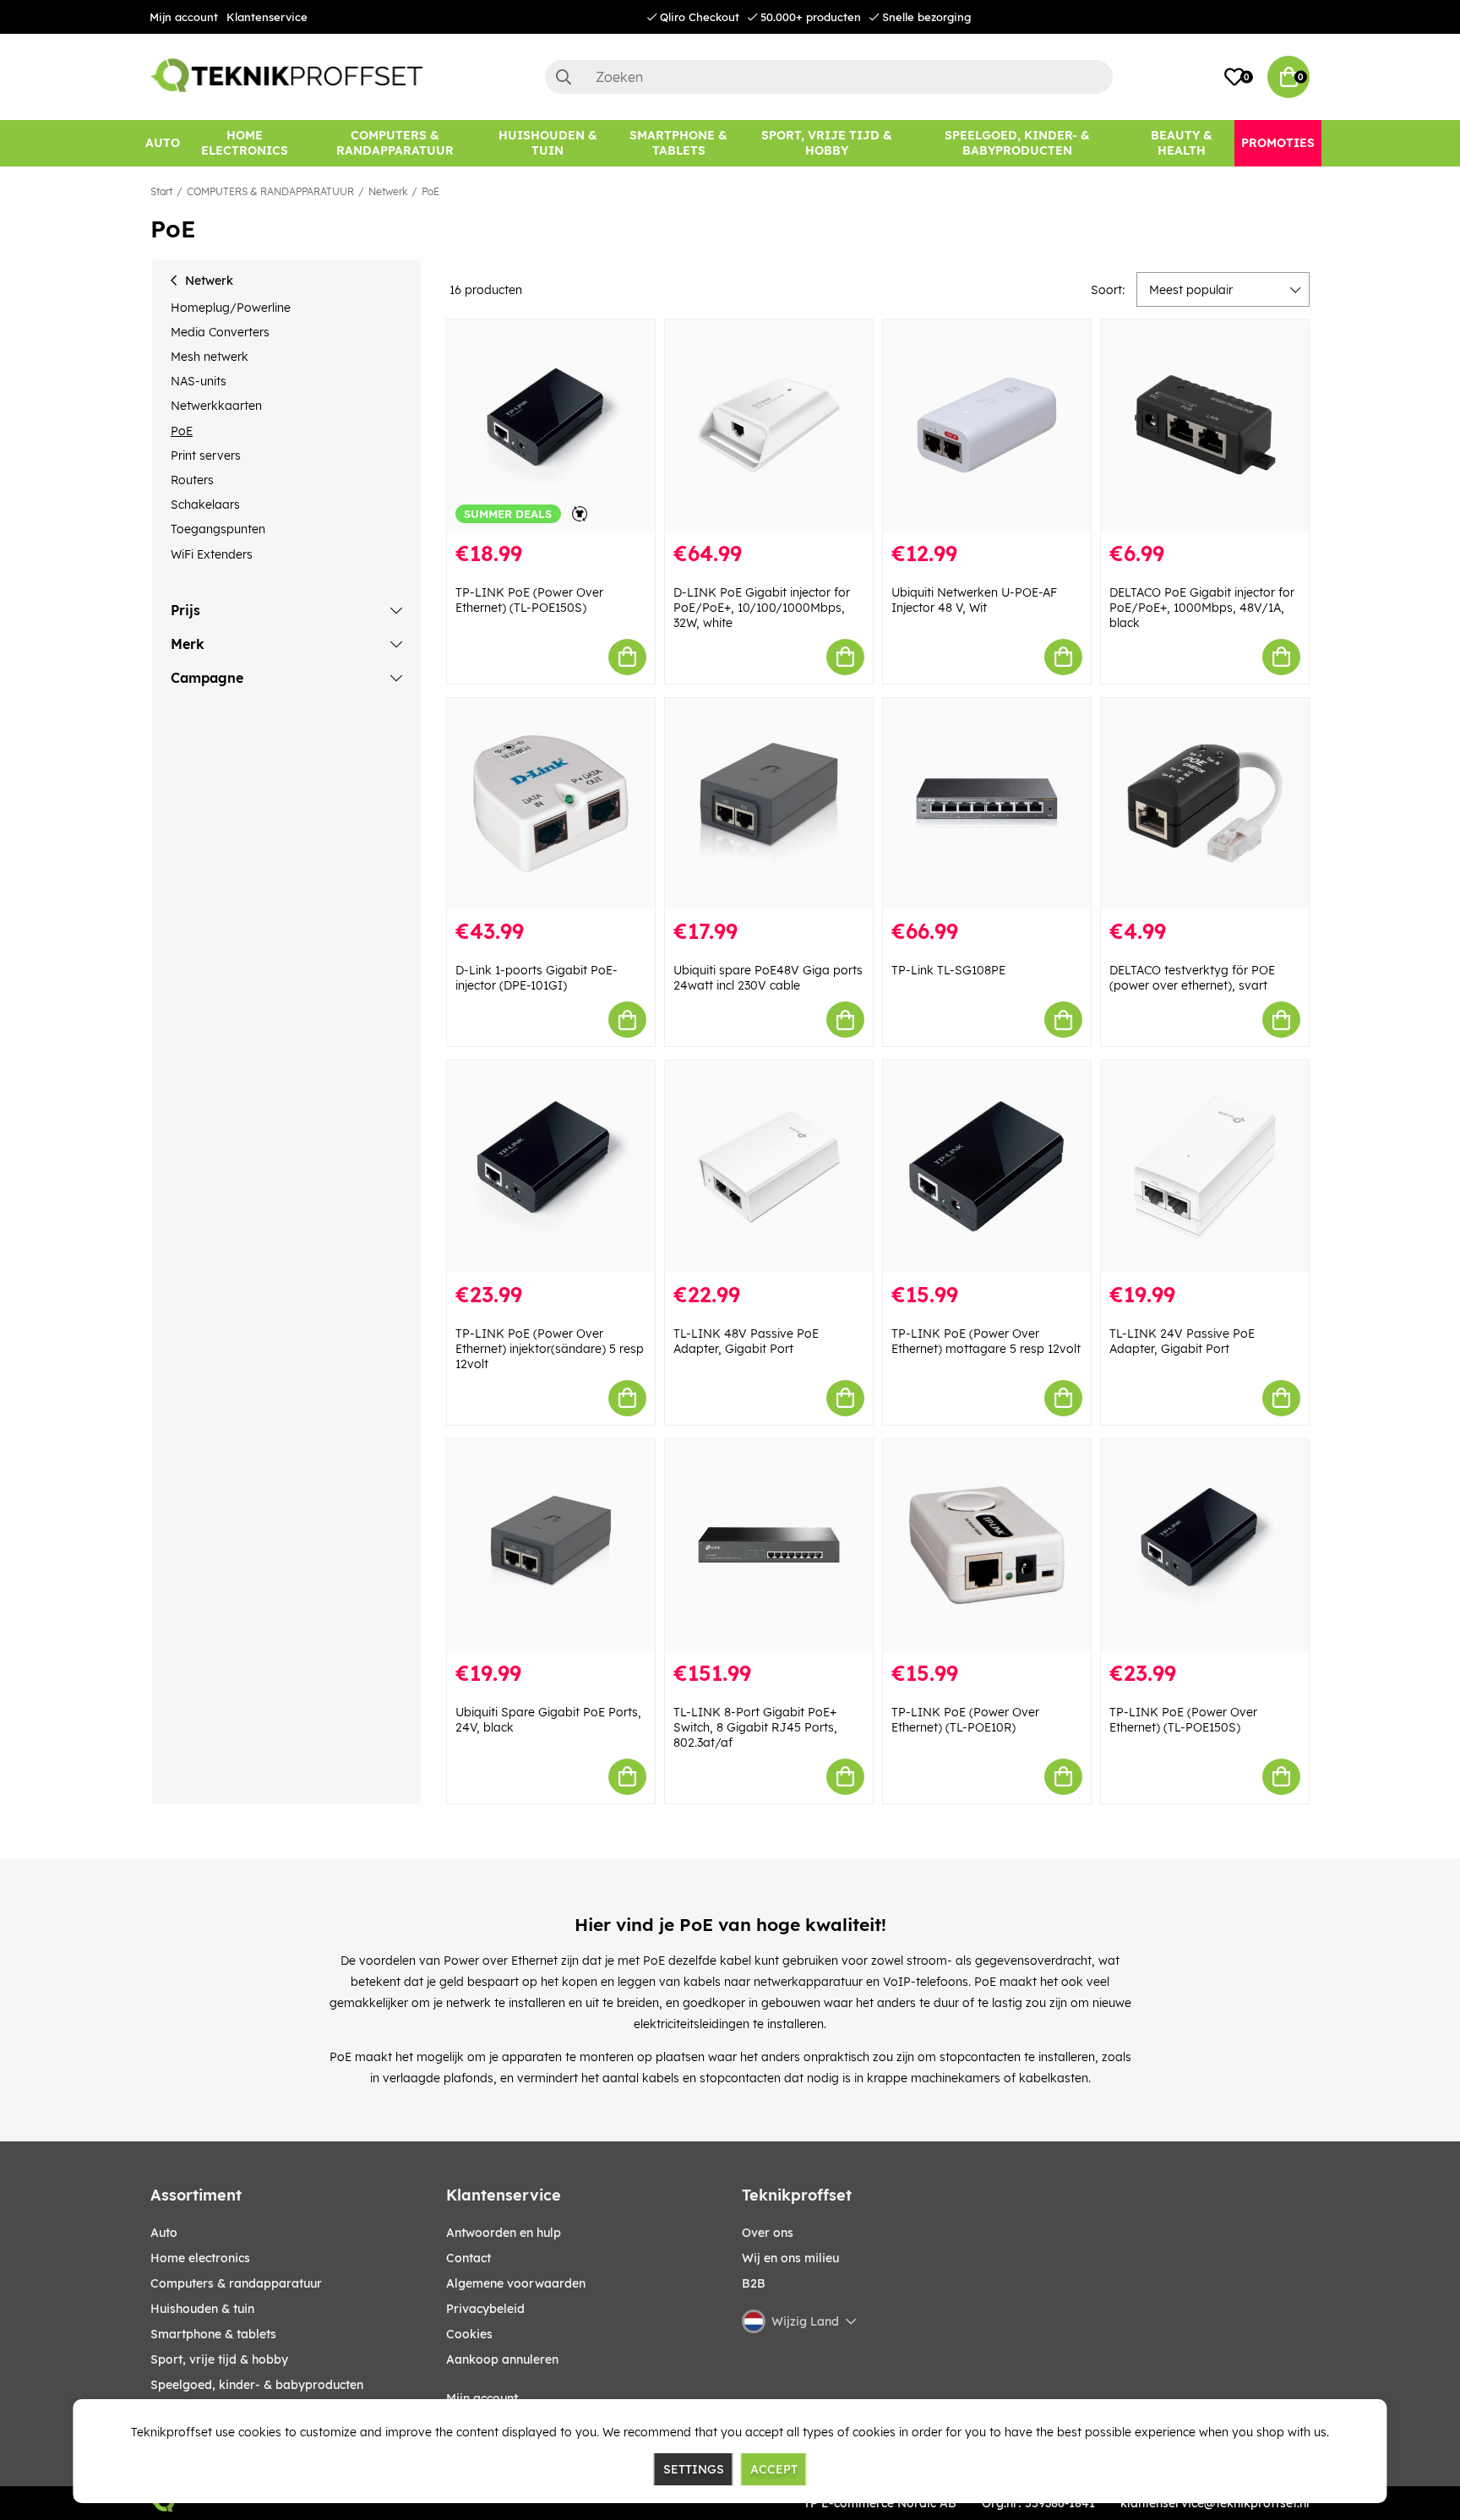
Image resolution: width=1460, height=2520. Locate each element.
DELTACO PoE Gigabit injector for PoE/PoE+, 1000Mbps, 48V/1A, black (1202, 608)
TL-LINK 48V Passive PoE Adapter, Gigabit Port (746, 1341)
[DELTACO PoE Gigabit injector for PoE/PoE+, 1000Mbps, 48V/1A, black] (1205, 425)
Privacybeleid (485, 2309)
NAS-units (199, 381)
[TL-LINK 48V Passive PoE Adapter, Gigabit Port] (769, 1167)
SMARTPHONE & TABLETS (213, 2334)
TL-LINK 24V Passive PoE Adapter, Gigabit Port (1182, 1341)
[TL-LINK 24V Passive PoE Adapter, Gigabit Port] (1205, 1167)
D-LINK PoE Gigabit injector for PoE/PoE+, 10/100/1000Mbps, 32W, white (762, 608)
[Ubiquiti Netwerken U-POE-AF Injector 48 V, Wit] (987, 425)
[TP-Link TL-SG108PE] (987, 804)
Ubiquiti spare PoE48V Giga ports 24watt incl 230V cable (768, 978)
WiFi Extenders (212, 554)
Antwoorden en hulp (504, 2233)
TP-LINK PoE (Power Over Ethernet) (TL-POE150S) (529, 600)
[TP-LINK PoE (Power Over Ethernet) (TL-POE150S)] (1205, 1545)
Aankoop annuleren (502, 2359)
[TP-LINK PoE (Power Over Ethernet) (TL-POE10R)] (987, 1545)
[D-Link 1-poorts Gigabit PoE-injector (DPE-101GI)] (551, 804)
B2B (754, 2283)
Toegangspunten (218, 529)
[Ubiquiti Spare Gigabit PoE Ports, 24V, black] (551, 1545)
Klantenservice (267, 17)
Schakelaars (205, 505)
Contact (469, 2258)
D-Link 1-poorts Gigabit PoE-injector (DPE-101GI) (537, 978)
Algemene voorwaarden (516, 2283)
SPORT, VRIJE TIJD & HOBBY (219, 2359)
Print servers (206, 455)
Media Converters (220, 332)
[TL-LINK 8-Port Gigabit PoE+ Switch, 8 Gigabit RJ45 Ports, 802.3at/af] (769, 1545)
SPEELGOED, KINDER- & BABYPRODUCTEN (257, 2385)
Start (161, 191)
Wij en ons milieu (790, 2258)
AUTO (164, 2233)
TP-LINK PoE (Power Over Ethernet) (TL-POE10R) (965, 1720)
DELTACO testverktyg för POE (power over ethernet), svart (1192, 978)
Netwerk (388, 191)
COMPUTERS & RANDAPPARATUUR (270, 191)
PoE (430, 191)
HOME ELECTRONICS (200, 2258)
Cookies (469, 2334)
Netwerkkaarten (216, 406)
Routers (192, 480)
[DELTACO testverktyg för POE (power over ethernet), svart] (1205, 804)
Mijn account (184, 17)
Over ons (768, 2233)
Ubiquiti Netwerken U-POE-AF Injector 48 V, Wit (974, 600)
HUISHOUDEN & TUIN (202, 2309)
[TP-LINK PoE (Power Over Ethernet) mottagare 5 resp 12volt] (987, 1167)
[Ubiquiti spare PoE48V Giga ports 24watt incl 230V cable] (769, 804)
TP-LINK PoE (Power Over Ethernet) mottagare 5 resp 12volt (986, 1341)
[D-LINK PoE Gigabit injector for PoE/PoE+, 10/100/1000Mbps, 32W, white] (769, 425)
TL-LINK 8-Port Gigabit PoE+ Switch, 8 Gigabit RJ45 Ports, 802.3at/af (755, 1727)
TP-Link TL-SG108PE (948, 970)
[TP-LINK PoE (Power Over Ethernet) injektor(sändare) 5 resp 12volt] (551, 1167)
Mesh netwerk (210, 357)
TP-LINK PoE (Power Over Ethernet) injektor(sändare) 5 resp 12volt (550, 1349)
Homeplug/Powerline (231, 308)
